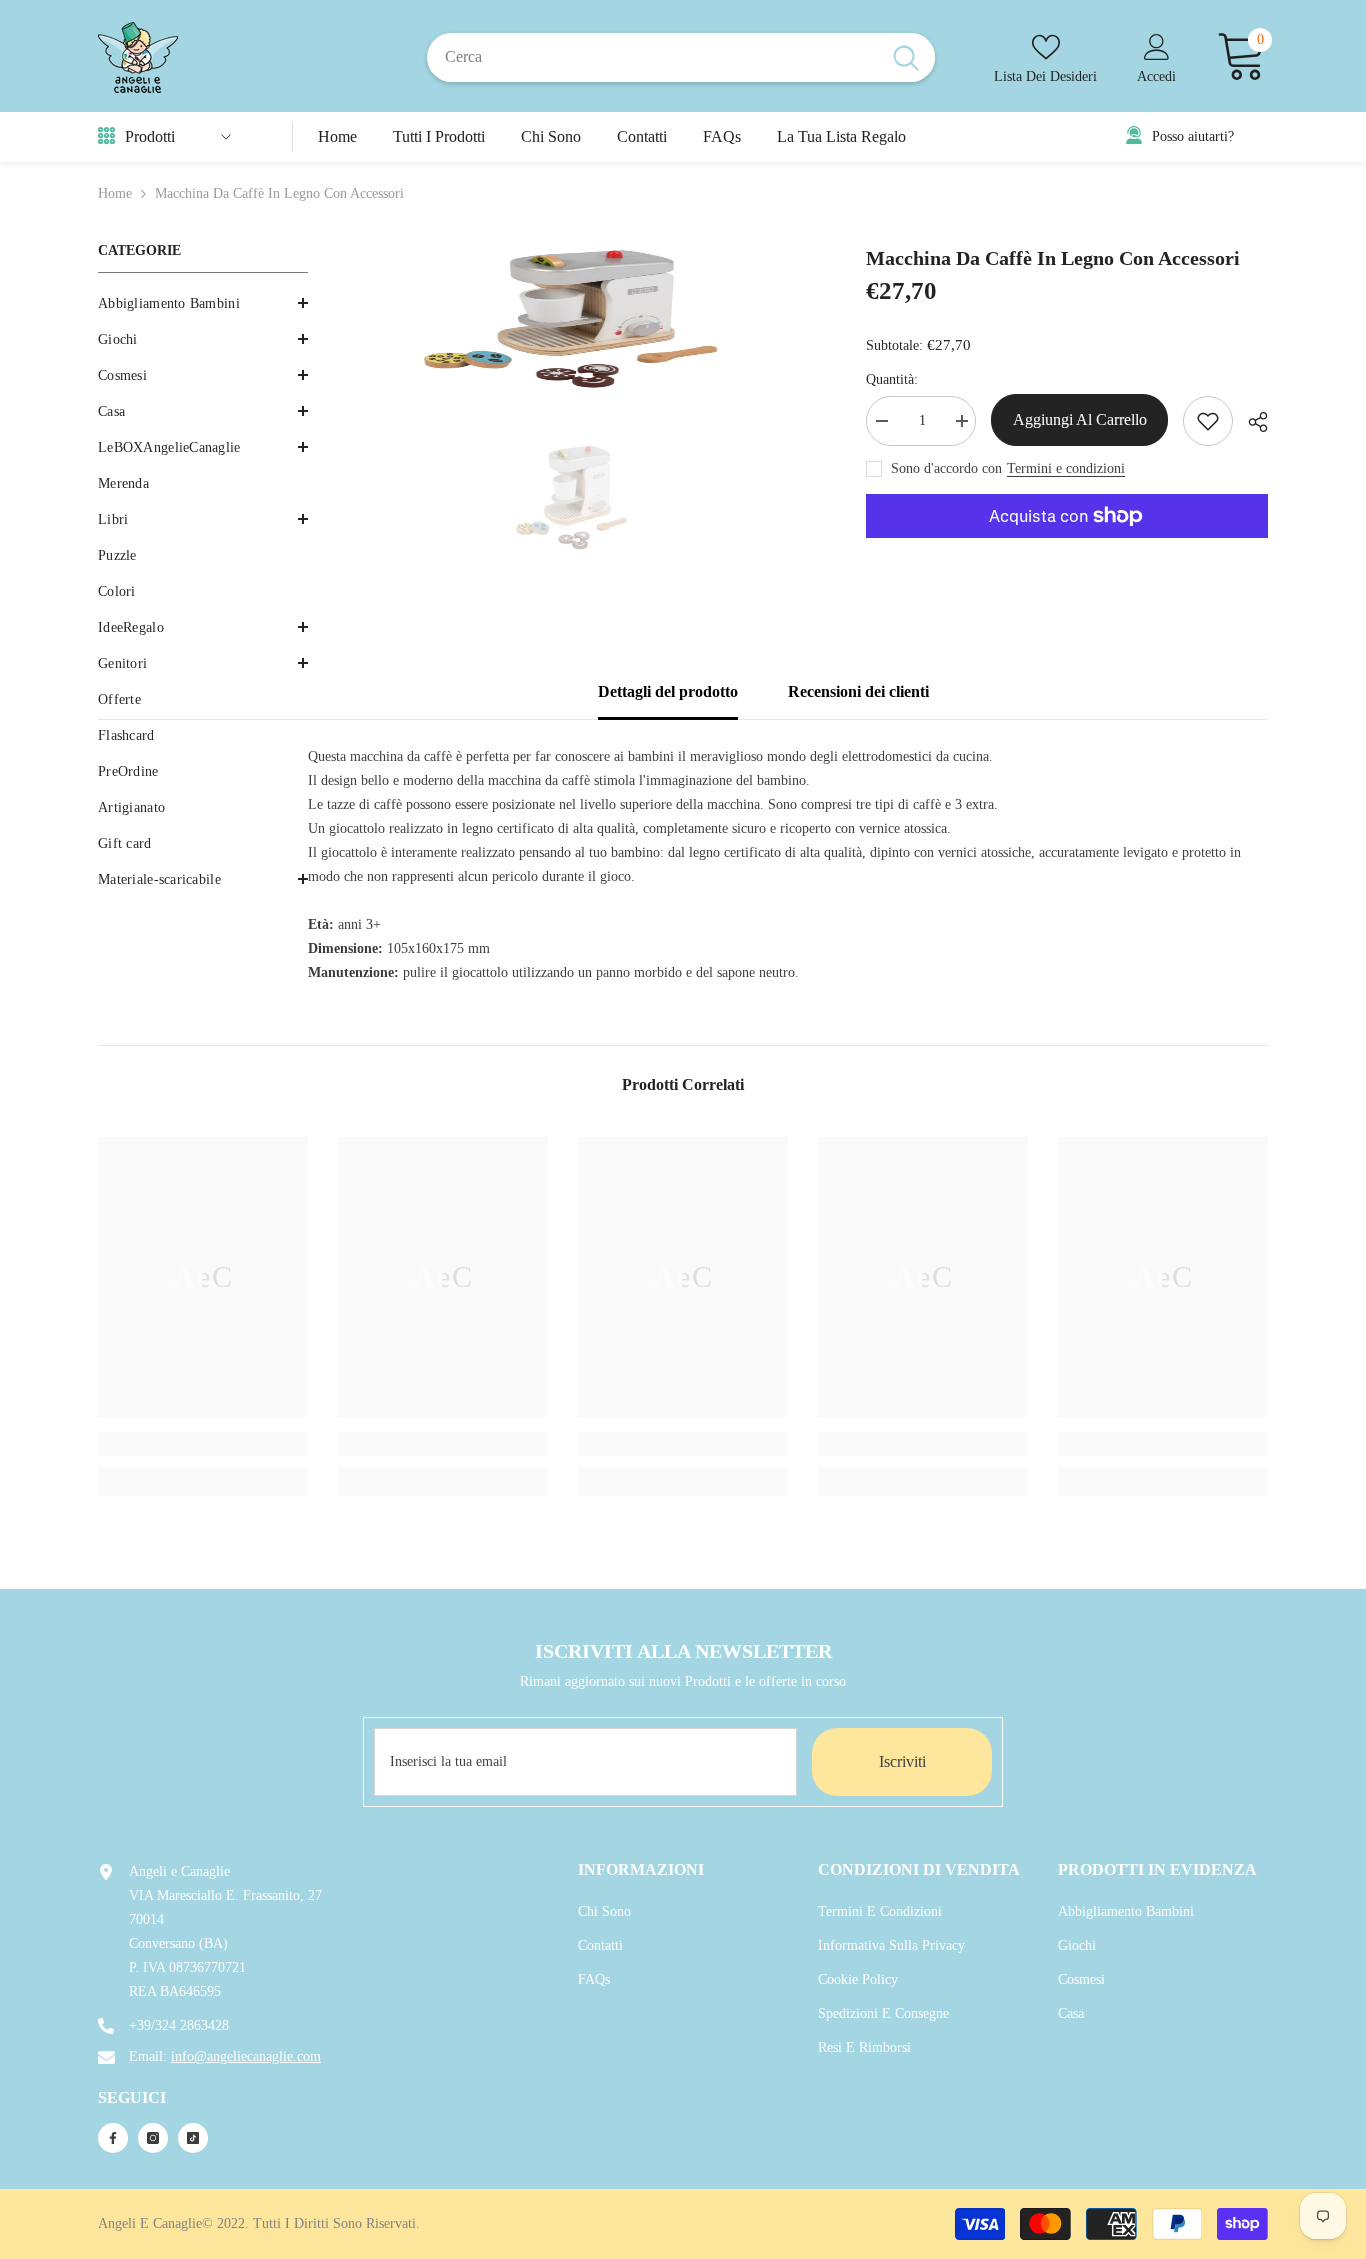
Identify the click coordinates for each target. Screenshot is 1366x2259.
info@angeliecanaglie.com (246, 2056)
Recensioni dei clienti (858, 691)
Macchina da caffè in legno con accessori (1053, 258)
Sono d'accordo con (946, 468)
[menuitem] (203, 304)
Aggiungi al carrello (1080, 419)
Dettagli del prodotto (668, 691)
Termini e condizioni (1066, 468)
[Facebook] (113, 2138)
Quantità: (892, 379)
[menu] (106, 137)
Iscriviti (902, 1761)
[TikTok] (193, 2138)
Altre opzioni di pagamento (1067, 550)
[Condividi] (1250, 422)
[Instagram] (153, 2138)
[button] (203, 339)
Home (115, 193)
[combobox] (652, 57)
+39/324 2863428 (179, 2025)
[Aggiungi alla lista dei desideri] (1208, 421)
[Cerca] (681, 57)
